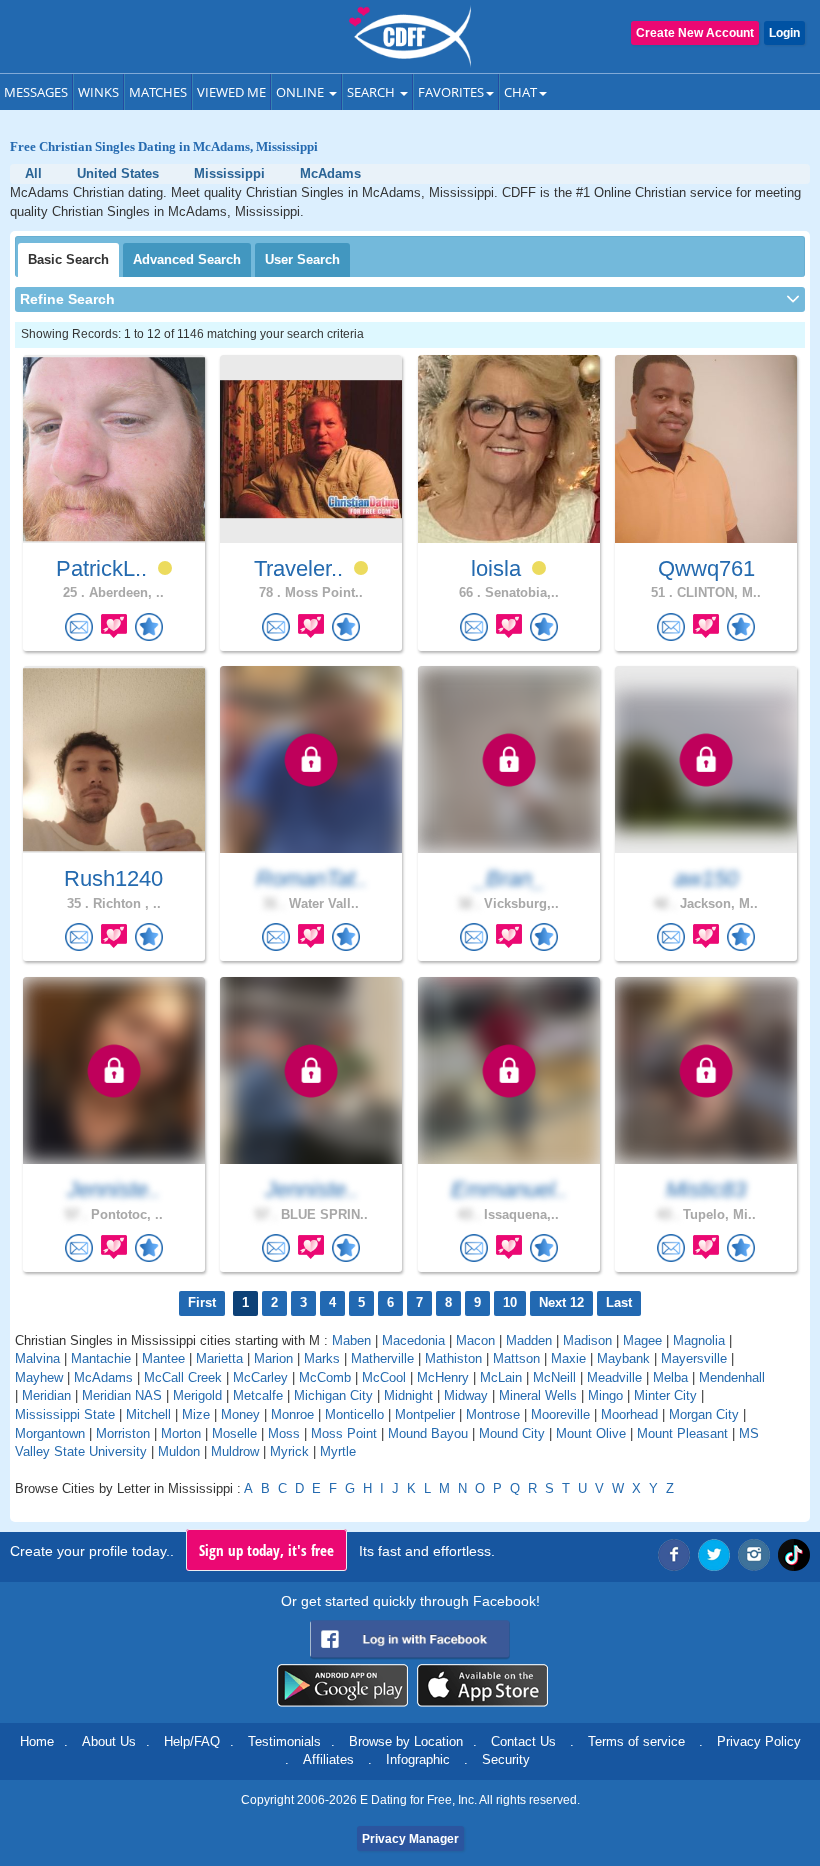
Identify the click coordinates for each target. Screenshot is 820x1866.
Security (506, 1759)
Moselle (234, 1433)
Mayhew (39, 1377)
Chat (520, 92)
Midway (466, 1395)
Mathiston (453, 1358)
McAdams (103, 1377)
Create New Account (695, 33)
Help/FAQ (192, 1741)
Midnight (408, 1395)
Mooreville (560, 1414)
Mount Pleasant (682, 1433)
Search (372, 92)
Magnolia (699, 1340)
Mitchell (148, 1414)
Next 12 (561, 1302)
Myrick (289, 1451)
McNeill (554, 1377)
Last (619, 1302)
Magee (642, 1340)
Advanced (187, 259)
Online (301, 92)
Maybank (623, 1358)
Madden (529, 1340)
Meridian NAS (122, 1395)
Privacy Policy (759, 1741)
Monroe (292, 1414)
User (302, 259)
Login (784, 33)
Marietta (219, 1358)
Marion (273, 1358)
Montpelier (425, 1414)
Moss (284, 1433)
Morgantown (50, 1433)
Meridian (46, 1395)
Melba (670, 1377)
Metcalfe (258, 1395)
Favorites (451, 92)
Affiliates (328, 1759)
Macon (475, 1340)
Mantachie (101, 1358)
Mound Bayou (428, 1433)
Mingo (605, 1395)
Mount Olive (591, 1433)
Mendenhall (732, 1377)
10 (510, 1302)
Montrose (493, 1414)
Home (37, 1741)
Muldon (179, 1451)
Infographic (418, 1759)
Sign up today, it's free (266, 1550)
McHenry (443, 1377)
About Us (109, 1741)
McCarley (260, 1377)
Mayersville (694, 1358)
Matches (158, 92)
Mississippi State (65, 1414)
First (202, 1302)
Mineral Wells (538, 1395)
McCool (384, 1377)
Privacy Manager (410, 1839)
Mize (196, 1414)
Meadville (614, 1377)
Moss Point (344, 1433)
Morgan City (704, 1414)
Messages (36, 92)
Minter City (665, 1395)
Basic (68, 259)
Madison (587, 1340)
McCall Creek (183, 1377)
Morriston (123, 1433)
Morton (181, 1433)
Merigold (197, 1395)
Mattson (516, 1358)
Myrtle (338, 1451)
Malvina (37, 1358)
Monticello (354, 1414)
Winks (98, 92)
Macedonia (413, 1340)
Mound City (512, 1433)
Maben (351, 1340)
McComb (325, 1377)
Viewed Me (231, 92)
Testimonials (284, 1741)
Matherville (382, 1358)
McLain (501, 1377)
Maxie (568, 1358)
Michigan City (333, 1395)
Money (240, 1414)
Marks (322, 1358)
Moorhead (629, 1414)
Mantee (163, 1358)
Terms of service (636, 1741)
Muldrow (235, 1451)
